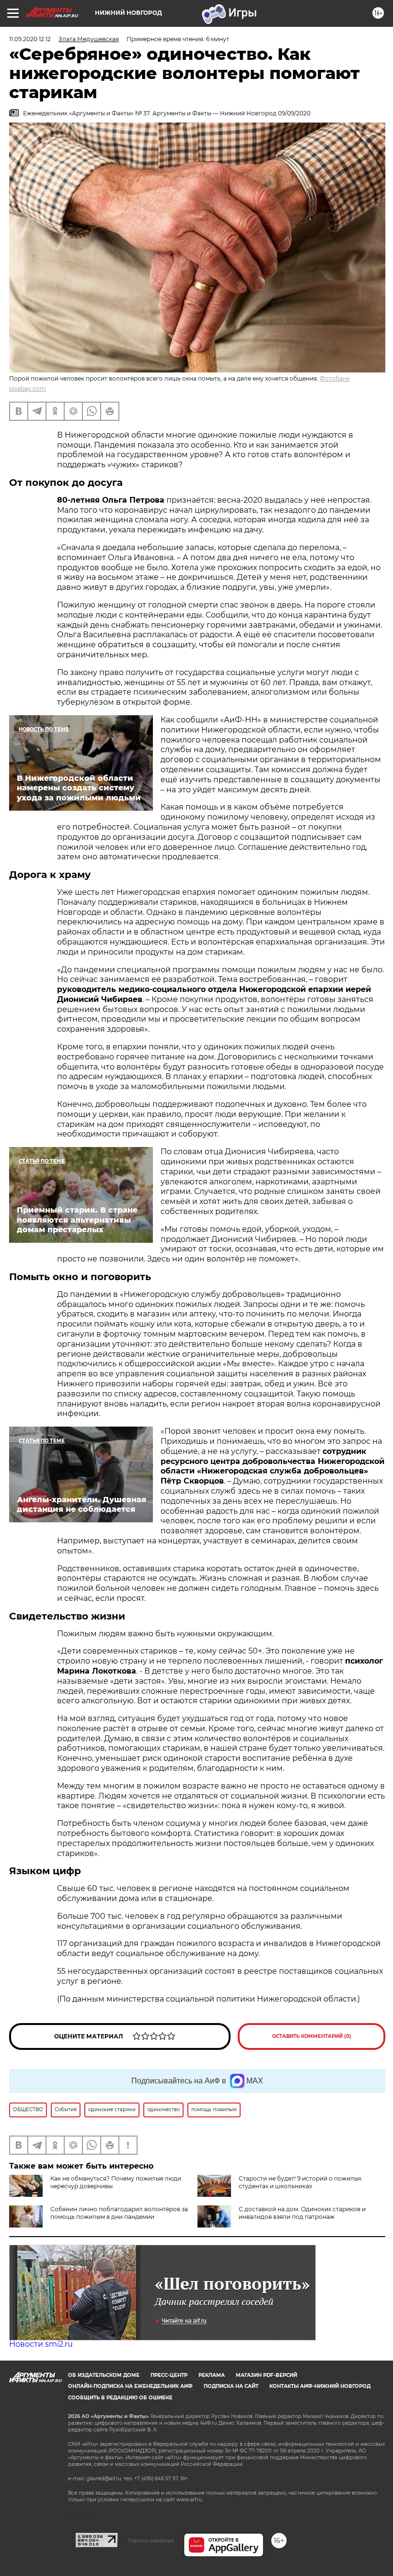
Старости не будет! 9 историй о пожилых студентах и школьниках (300, 2182)
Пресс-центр (169, 2375)
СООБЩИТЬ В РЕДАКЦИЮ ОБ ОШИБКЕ (120, 2398)
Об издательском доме (104, 2375)
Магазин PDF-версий (266, 2375)
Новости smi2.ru (41, 2344)
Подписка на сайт (231, 2386)
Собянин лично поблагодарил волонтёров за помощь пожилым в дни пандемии (119, 2213)
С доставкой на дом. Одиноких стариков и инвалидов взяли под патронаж (302, 2213)
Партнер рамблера (151, 2541)
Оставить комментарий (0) (312, 2036)
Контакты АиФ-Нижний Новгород (320, 2386)
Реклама (212, 2375)
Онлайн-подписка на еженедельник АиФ (130, 2386)
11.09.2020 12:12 (30, 39)
